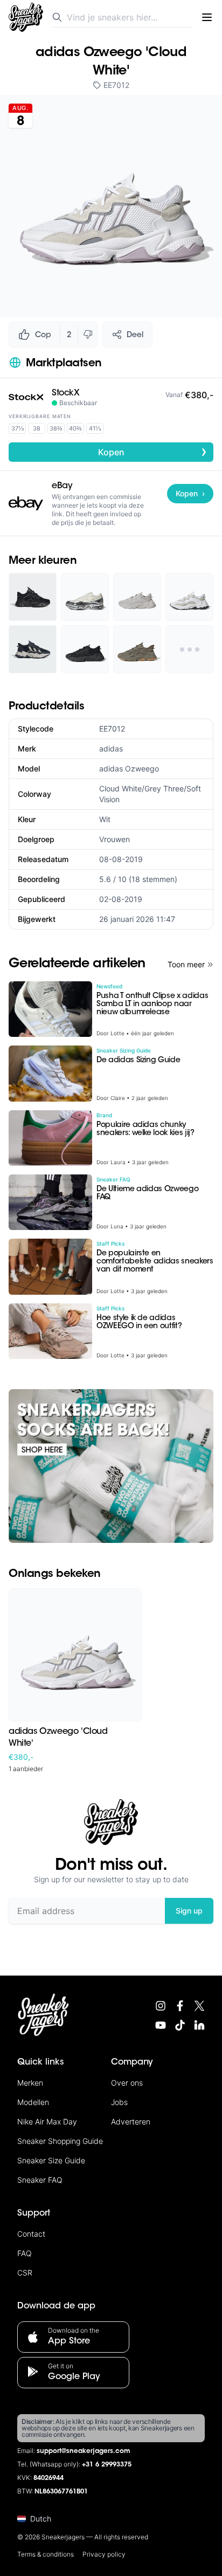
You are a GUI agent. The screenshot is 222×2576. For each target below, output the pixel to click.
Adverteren (131, 2121)
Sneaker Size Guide (51, 2160)
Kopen (153, 452)
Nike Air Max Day (47, 2121)
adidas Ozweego (129, 768)
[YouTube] (161, 2025)
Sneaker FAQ (40, 2180)
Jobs (119, 2102)
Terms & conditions (46, 2554)
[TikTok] (180, 2025)
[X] (199, 2006)
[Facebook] (180, 2006)
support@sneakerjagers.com (84, 2451)
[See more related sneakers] (189, 649)
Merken (30, 2083)
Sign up (189, 1911)
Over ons (127, 2083)
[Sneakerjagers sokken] (111, 1466)
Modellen (33, 2102)
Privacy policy (104, 2554)
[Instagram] (161, 2006)
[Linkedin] (199, 2025)
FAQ (25, 2253)
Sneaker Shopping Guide (60, 2141)
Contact (31, 2234)
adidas (111, 749)
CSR (25, 2273)
